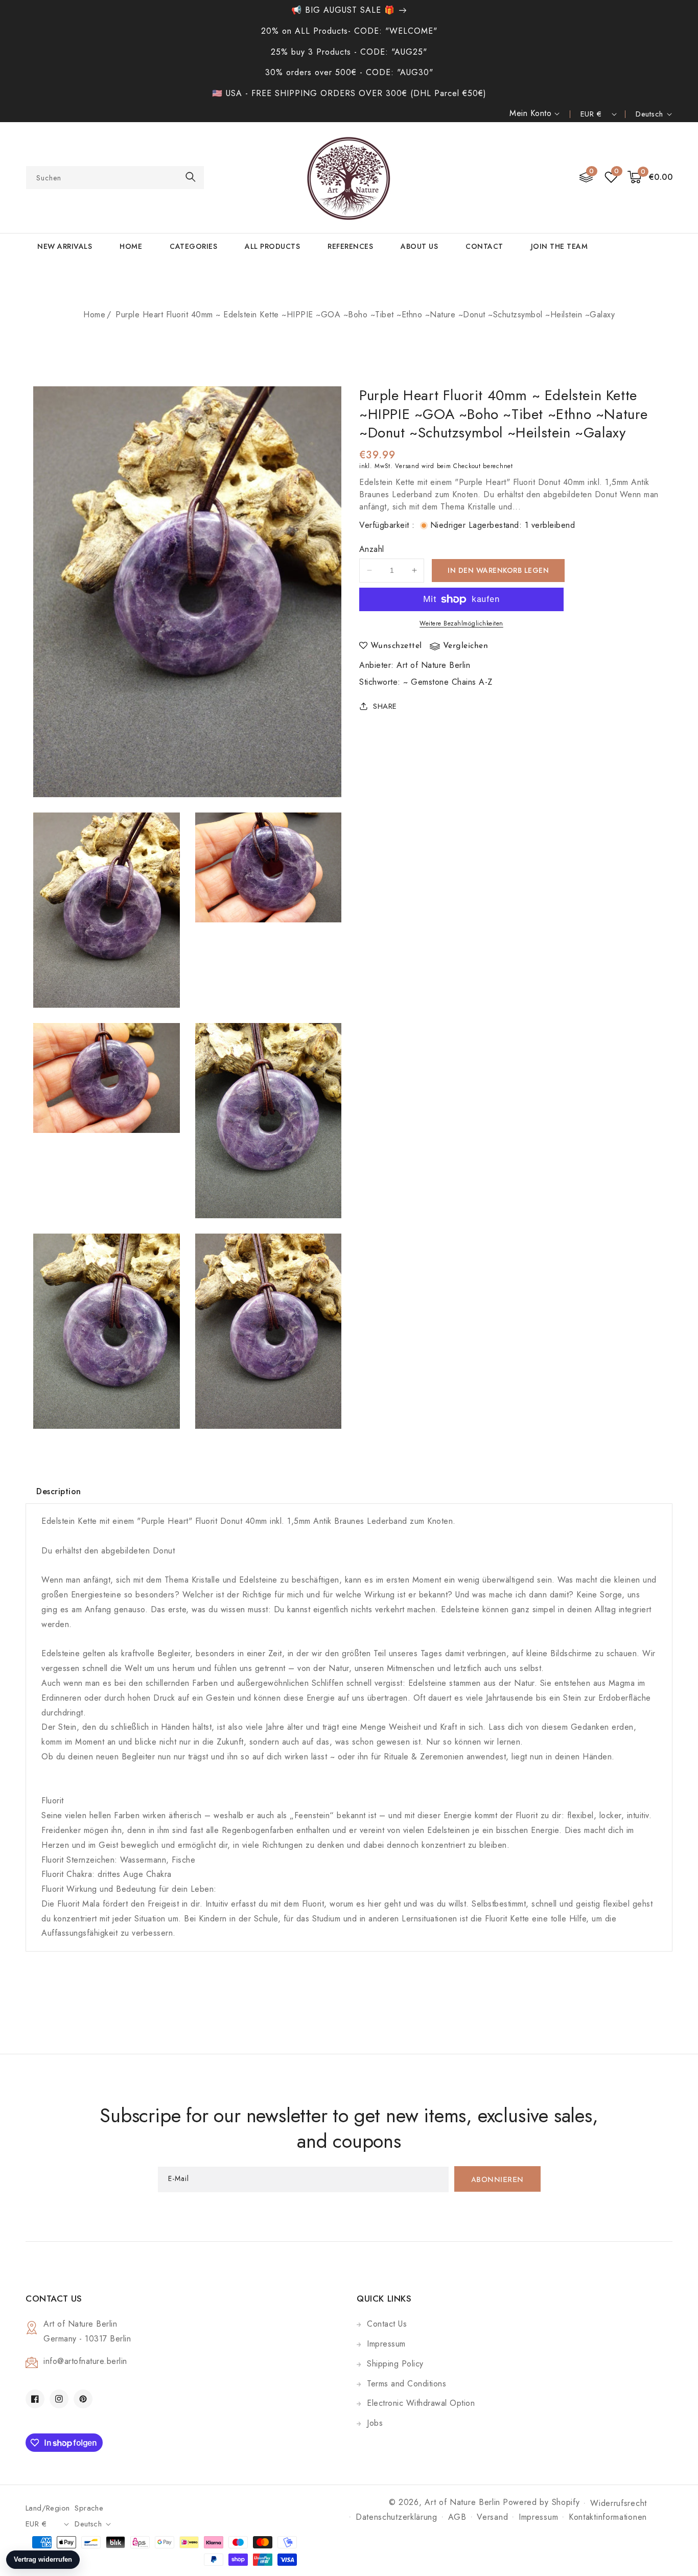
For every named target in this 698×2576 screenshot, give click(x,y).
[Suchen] (191, 177)
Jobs (375, 2423)
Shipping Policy (395, 2364)
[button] (650, 178)
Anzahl (371, 549)
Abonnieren (497, 2180)
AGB (457, 2517)
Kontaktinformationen (608, 2517)
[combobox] (115, 178)
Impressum (386, 2344)
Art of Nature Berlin (433, 665)
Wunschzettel (396, 646)
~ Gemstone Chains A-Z (448, 682)
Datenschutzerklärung (397, 2517)
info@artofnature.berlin (85, 2361)
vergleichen (466, 646)
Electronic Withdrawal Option (421, 2403)
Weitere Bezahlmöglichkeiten (461, 623)
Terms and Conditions (406, 2384)
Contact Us (387, 2324)
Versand (407, 466)
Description (59, 1491)
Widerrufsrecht (619, 2503)
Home (94, 315)
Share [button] (385, 706)
